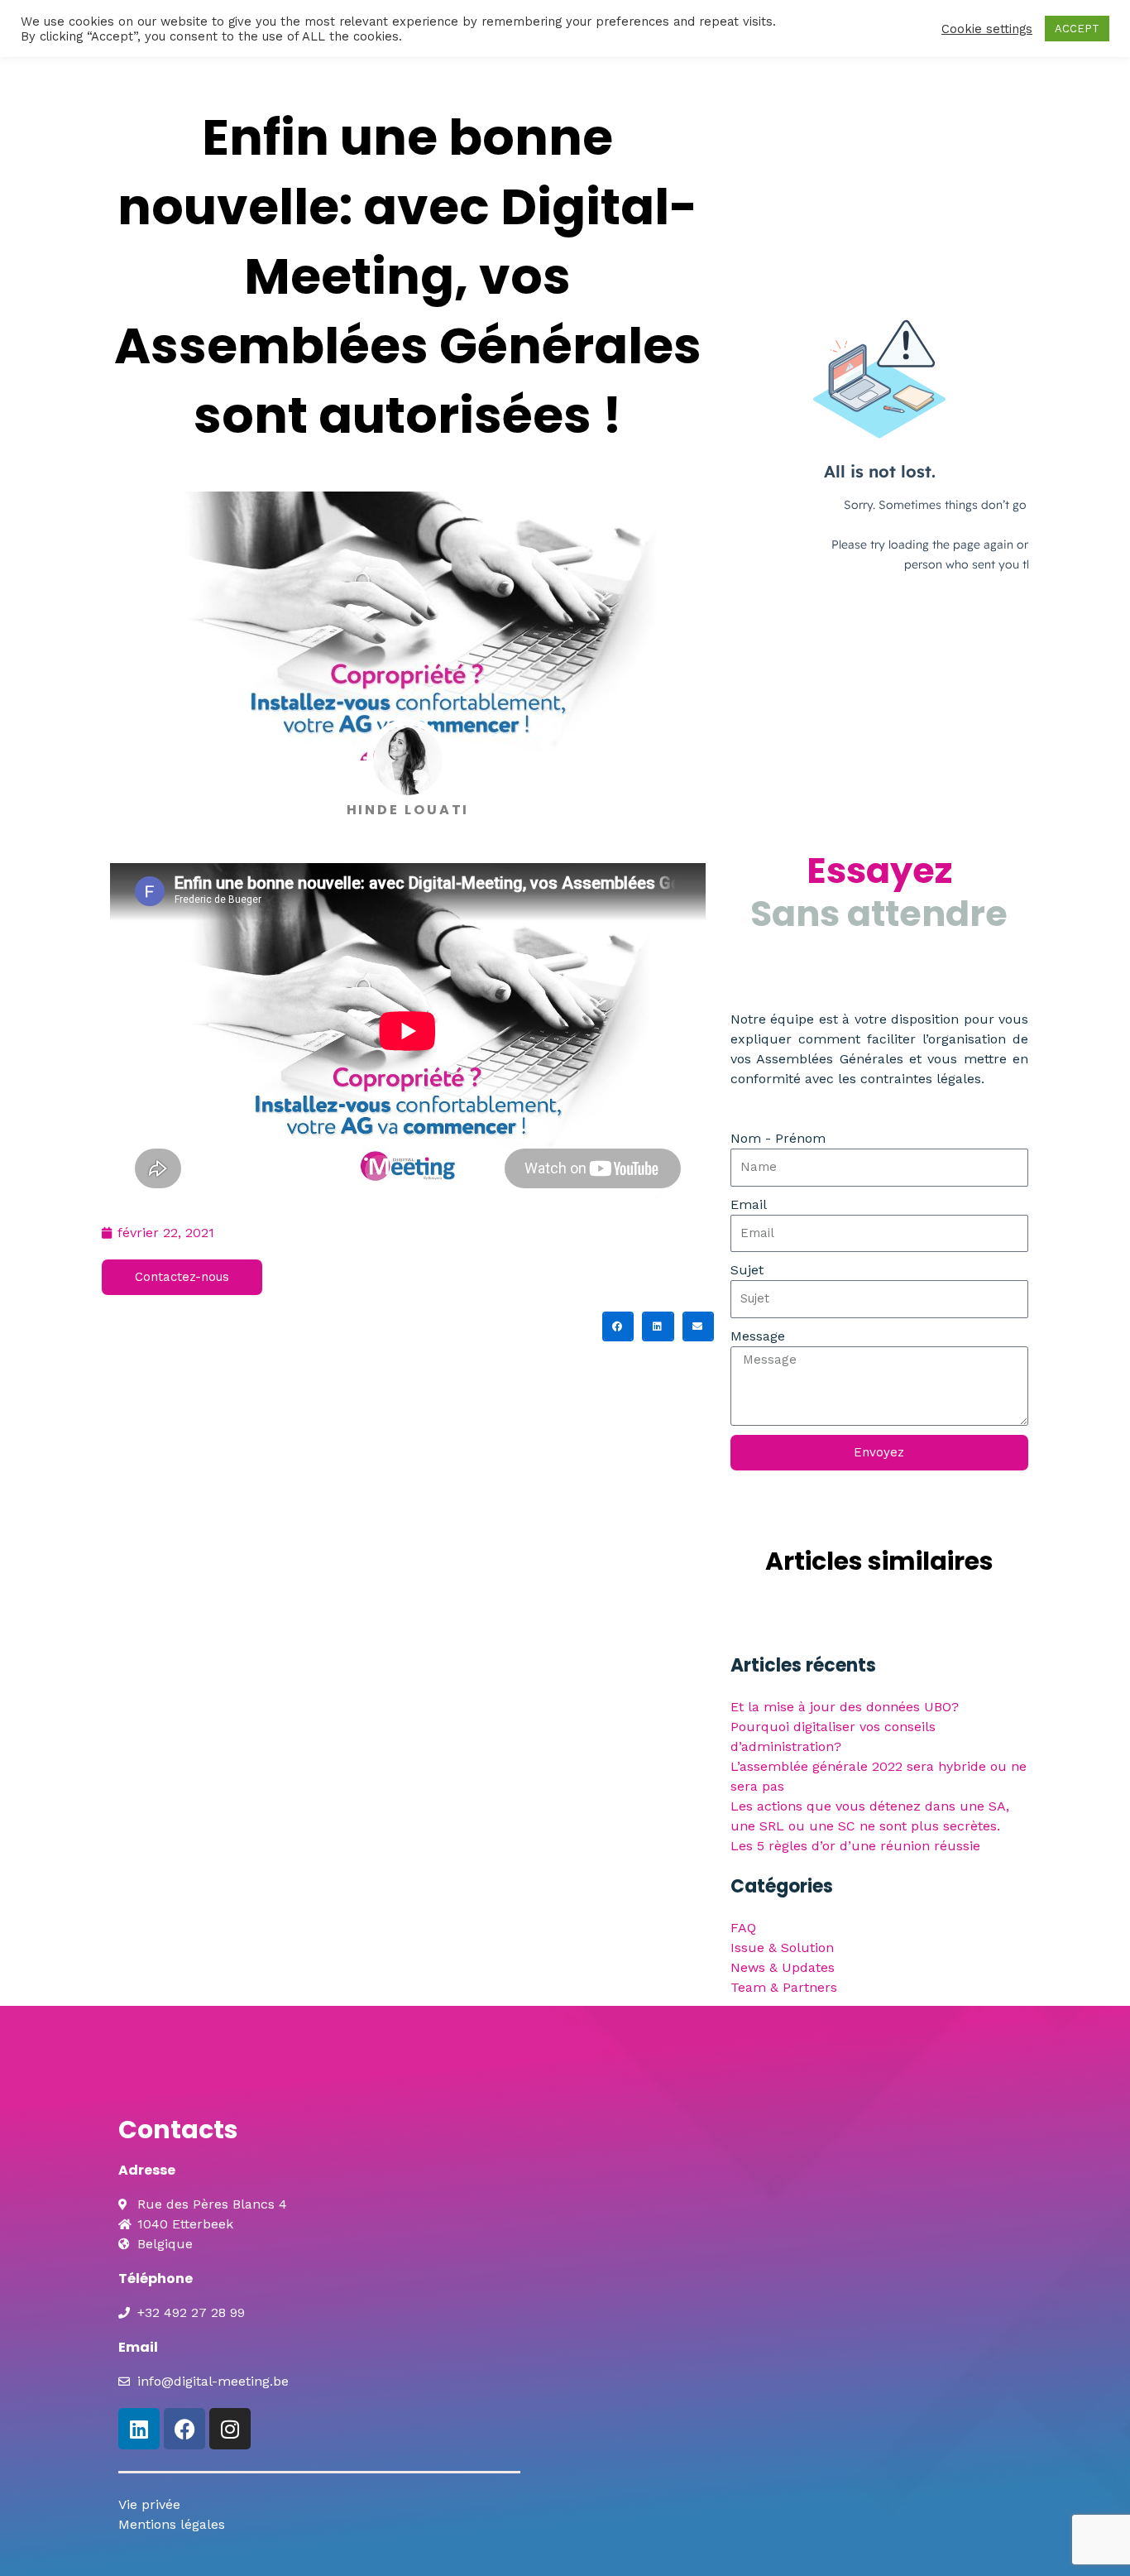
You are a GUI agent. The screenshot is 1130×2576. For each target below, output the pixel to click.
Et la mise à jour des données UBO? (845, 1707)
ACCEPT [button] (1077, 29)
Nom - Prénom (778, 1138)
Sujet (747, 1270)
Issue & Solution (782, 1948)
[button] (618, 1326)
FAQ (743, 1928)
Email (749, 1204)
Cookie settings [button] (987, 29)
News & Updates (783, 1967)
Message (758, 1336)
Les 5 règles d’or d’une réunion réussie (855, 1846)
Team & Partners (784, 1987)
